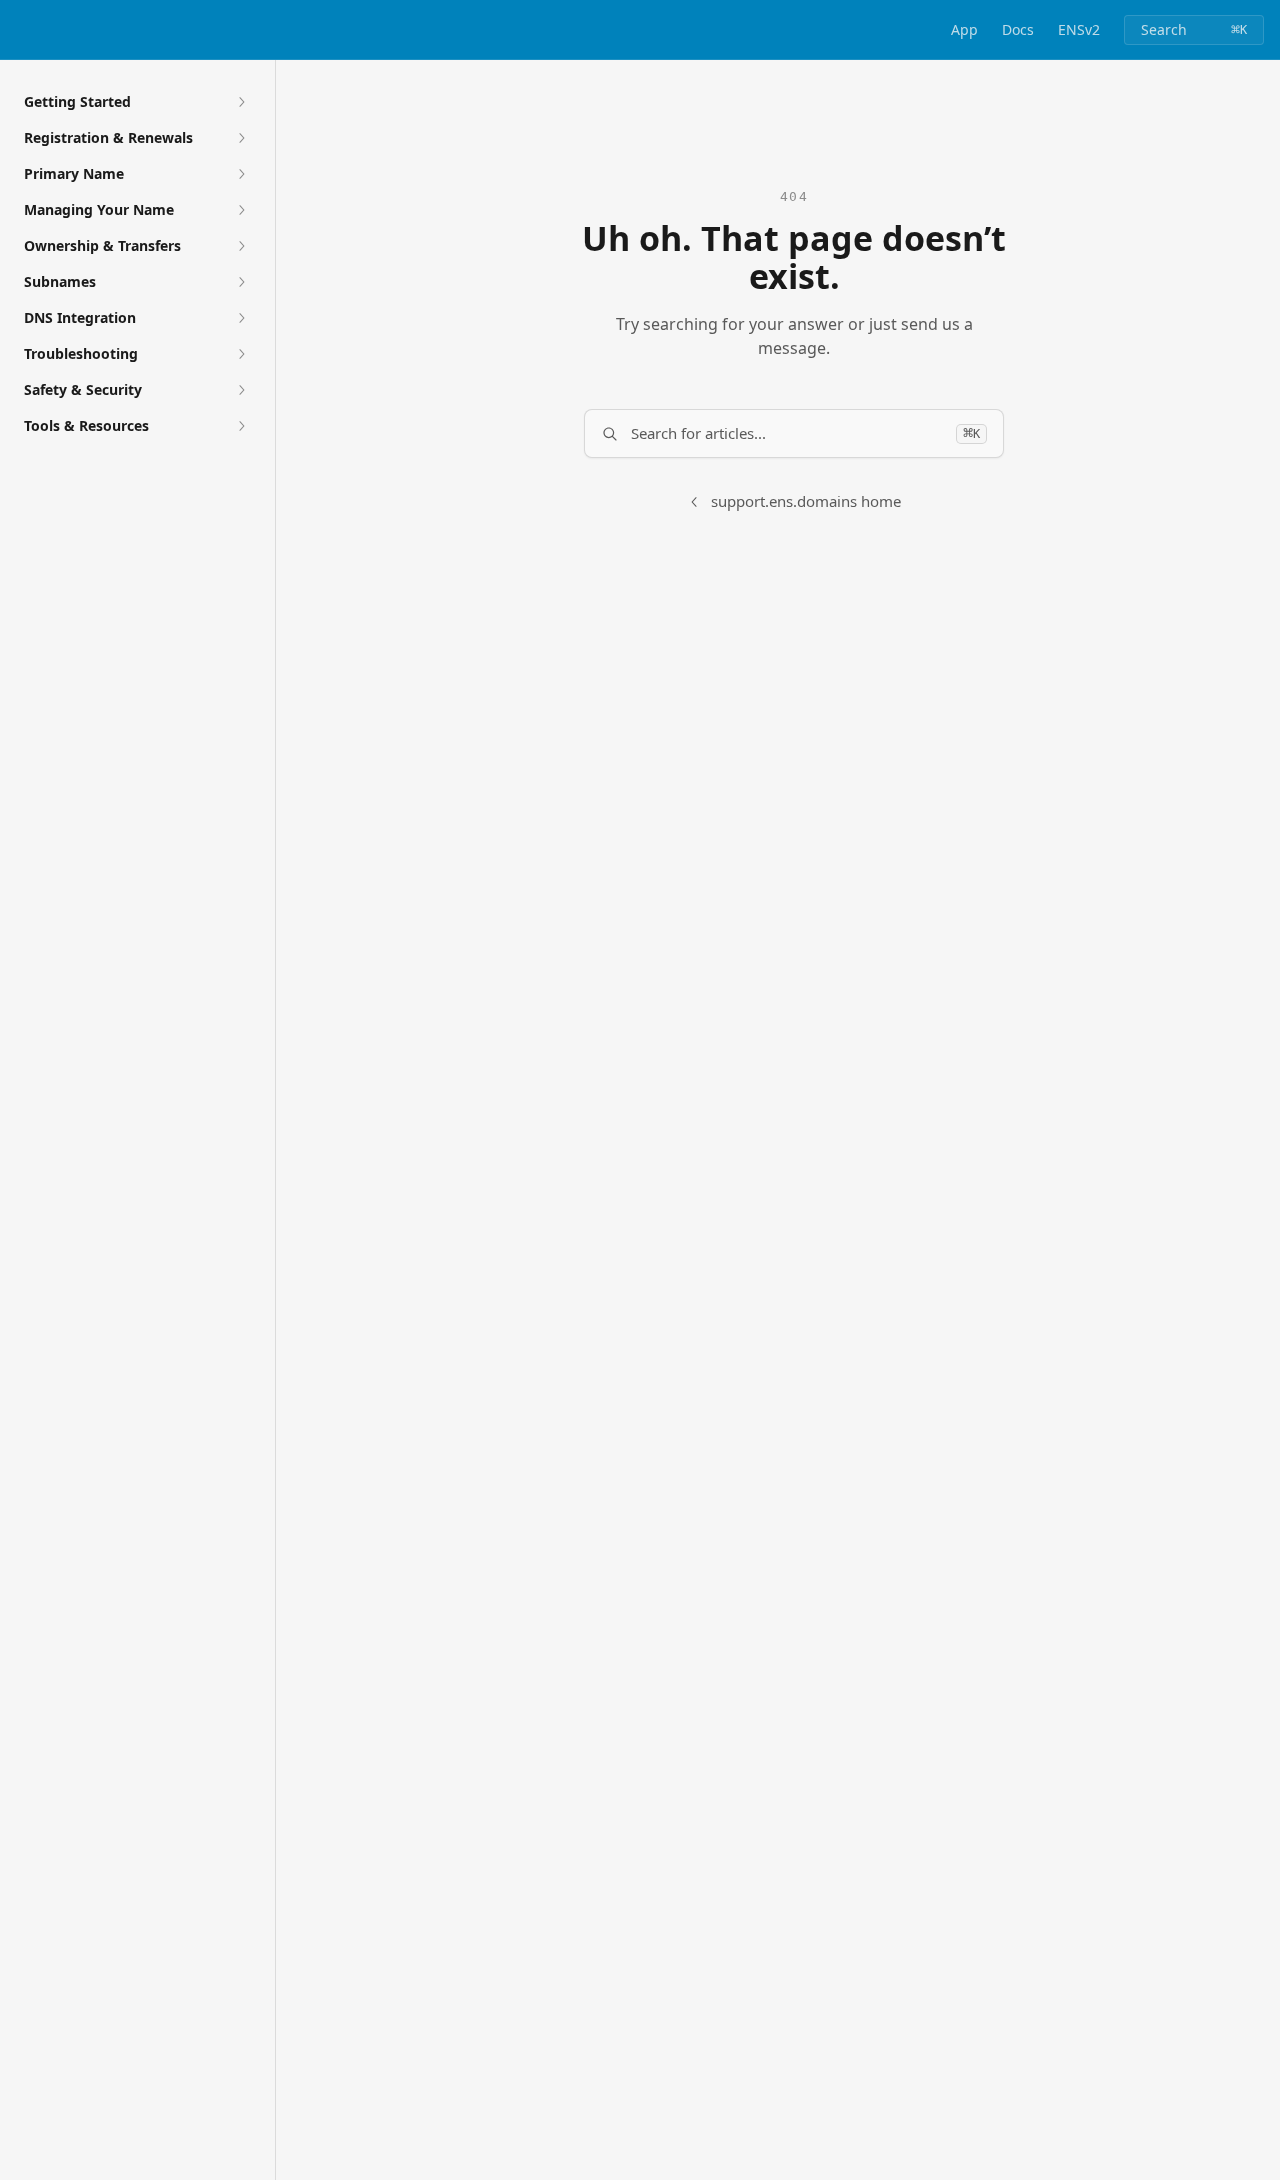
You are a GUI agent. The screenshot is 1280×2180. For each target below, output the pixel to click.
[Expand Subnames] (241, 282)
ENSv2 (1079, 29)
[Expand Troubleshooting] (241, 354)
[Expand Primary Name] (241, 174)
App (964, 29)
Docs (1018, 29)
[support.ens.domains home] (20, 30)
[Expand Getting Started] (241, 102)
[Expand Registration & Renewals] (241, 138)
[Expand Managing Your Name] (241, 210)
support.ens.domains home (806, 501)
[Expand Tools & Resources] (241, 426)
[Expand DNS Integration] (241, 318)
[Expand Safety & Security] (241, 390)
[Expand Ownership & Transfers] (241, 246)
